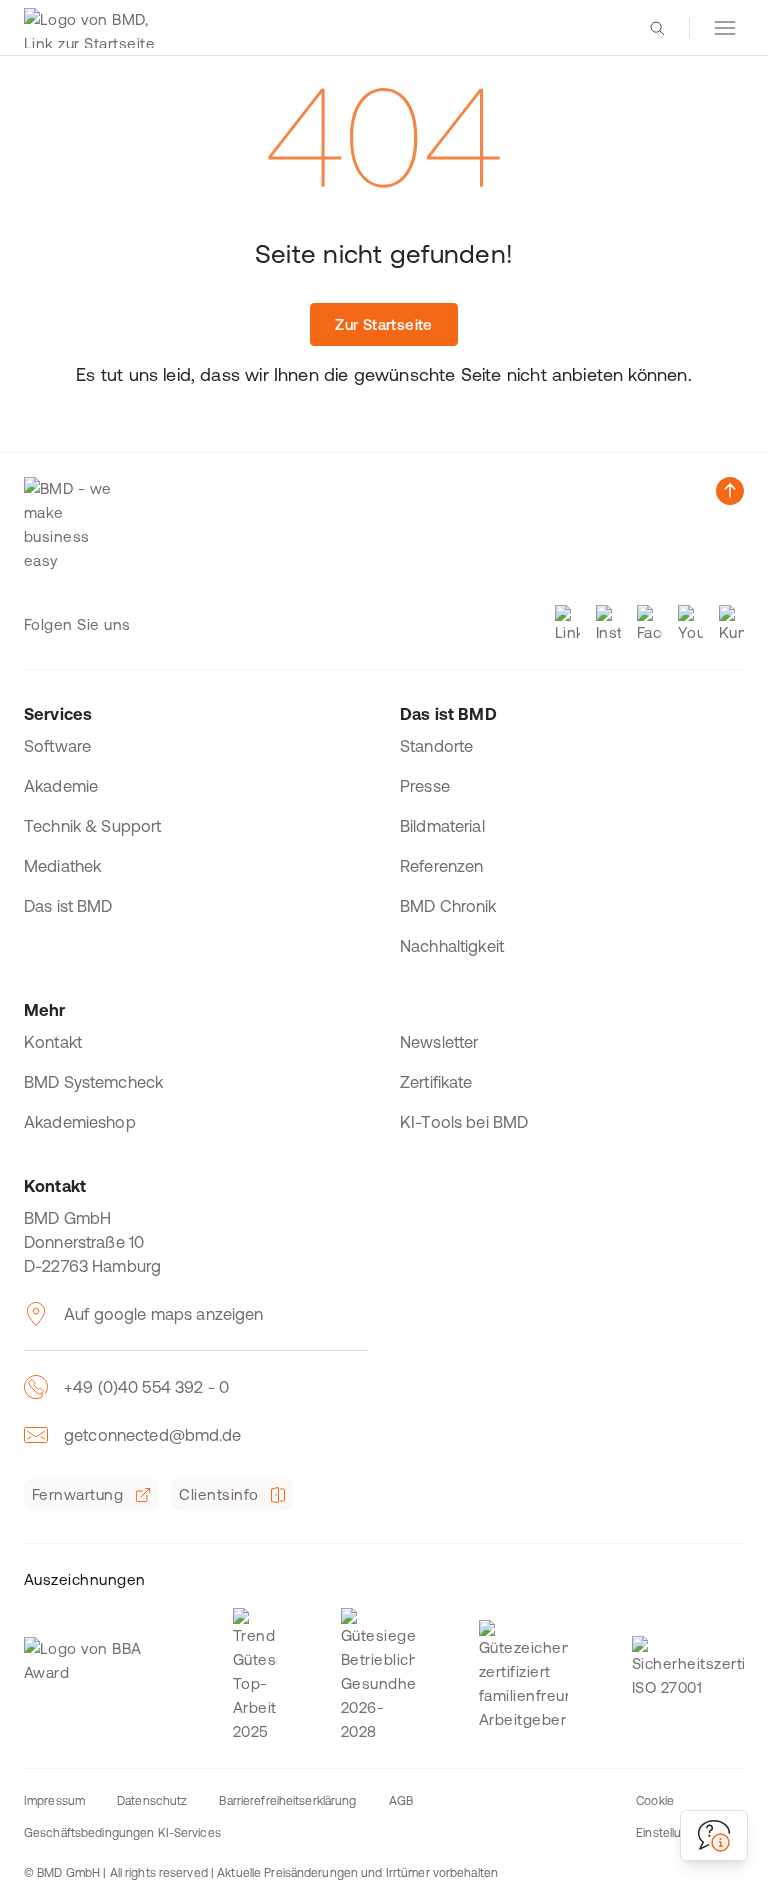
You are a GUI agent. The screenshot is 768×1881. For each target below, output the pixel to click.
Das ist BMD (68, 906)
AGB (401, 1801)
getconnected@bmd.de (152, 1435)
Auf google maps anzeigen (164, 1314)
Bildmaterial (442, 826)
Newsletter (439, 1042)
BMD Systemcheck (93, 1082)
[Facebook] (649, 625)
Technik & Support (93, 826)
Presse (425, 786)
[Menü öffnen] (725, 28)
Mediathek (62, 866)
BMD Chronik (448, 906)
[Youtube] (690, 625)
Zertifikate (436, 1082)
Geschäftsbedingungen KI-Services (122, 1833)
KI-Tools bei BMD (464, 1122)
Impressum (54, 1801)
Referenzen (442, 866)
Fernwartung (77, 1494)
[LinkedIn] (567, 625)
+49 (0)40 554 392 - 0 (146, 1387)
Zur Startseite (383, 324)
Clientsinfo (218, 1494)
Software (57, 746)
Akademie (61, 786)
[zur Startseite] (93, 28)
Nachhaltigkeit (452, 946)
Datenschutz (152, 1801)
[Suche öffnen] (657, 28)
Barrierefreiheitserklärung (287, 1801)
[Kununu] (731, 625)
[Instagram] (608, 625)
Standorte (436, 746)
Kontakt (53, 1042)
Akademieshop (80, 1122)
